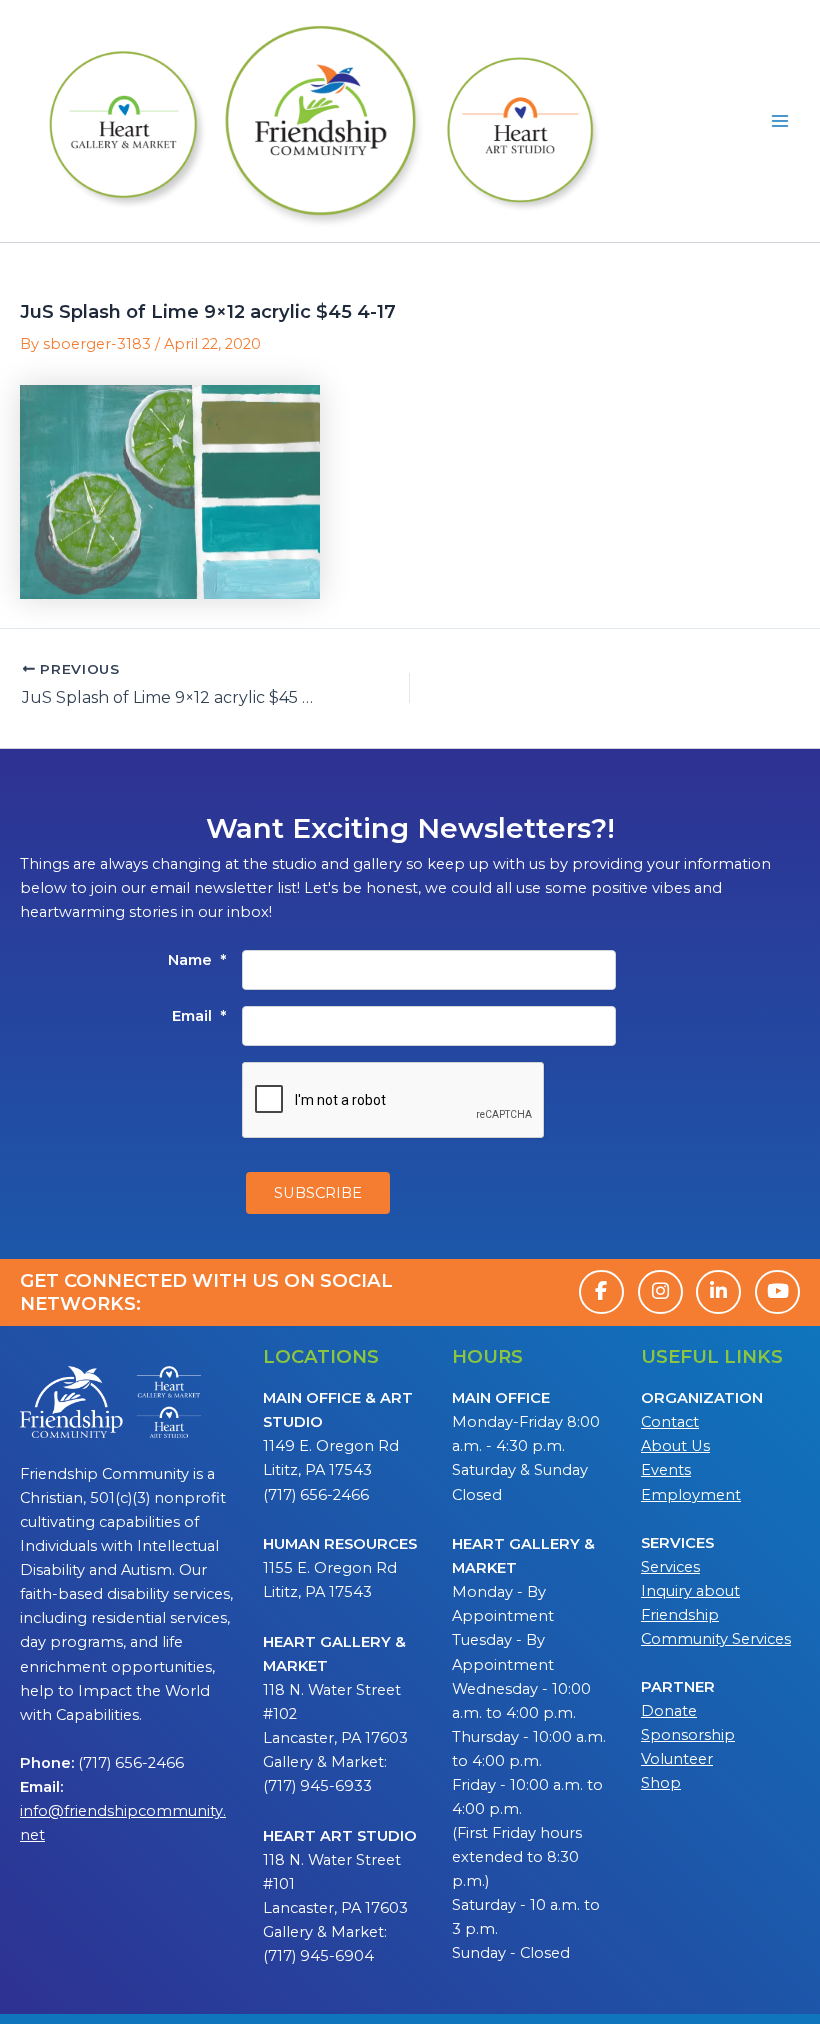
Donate (669, 1711)
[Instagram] (660, 1292)
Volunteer (677, 1759)
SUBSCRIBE (318, 1193)
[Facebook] (601, 1292)
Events (666, 1470)
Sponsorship (688, 1735)
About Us (675, 1446)
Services (670, 1567)
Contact (670, 1422)
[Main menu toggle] (780, 121)
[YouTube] (777, 1292)
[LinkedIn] (718, 1292)
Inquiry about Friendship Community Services (716, 1615)
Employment (691, 1495)
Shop (661, 1783)
